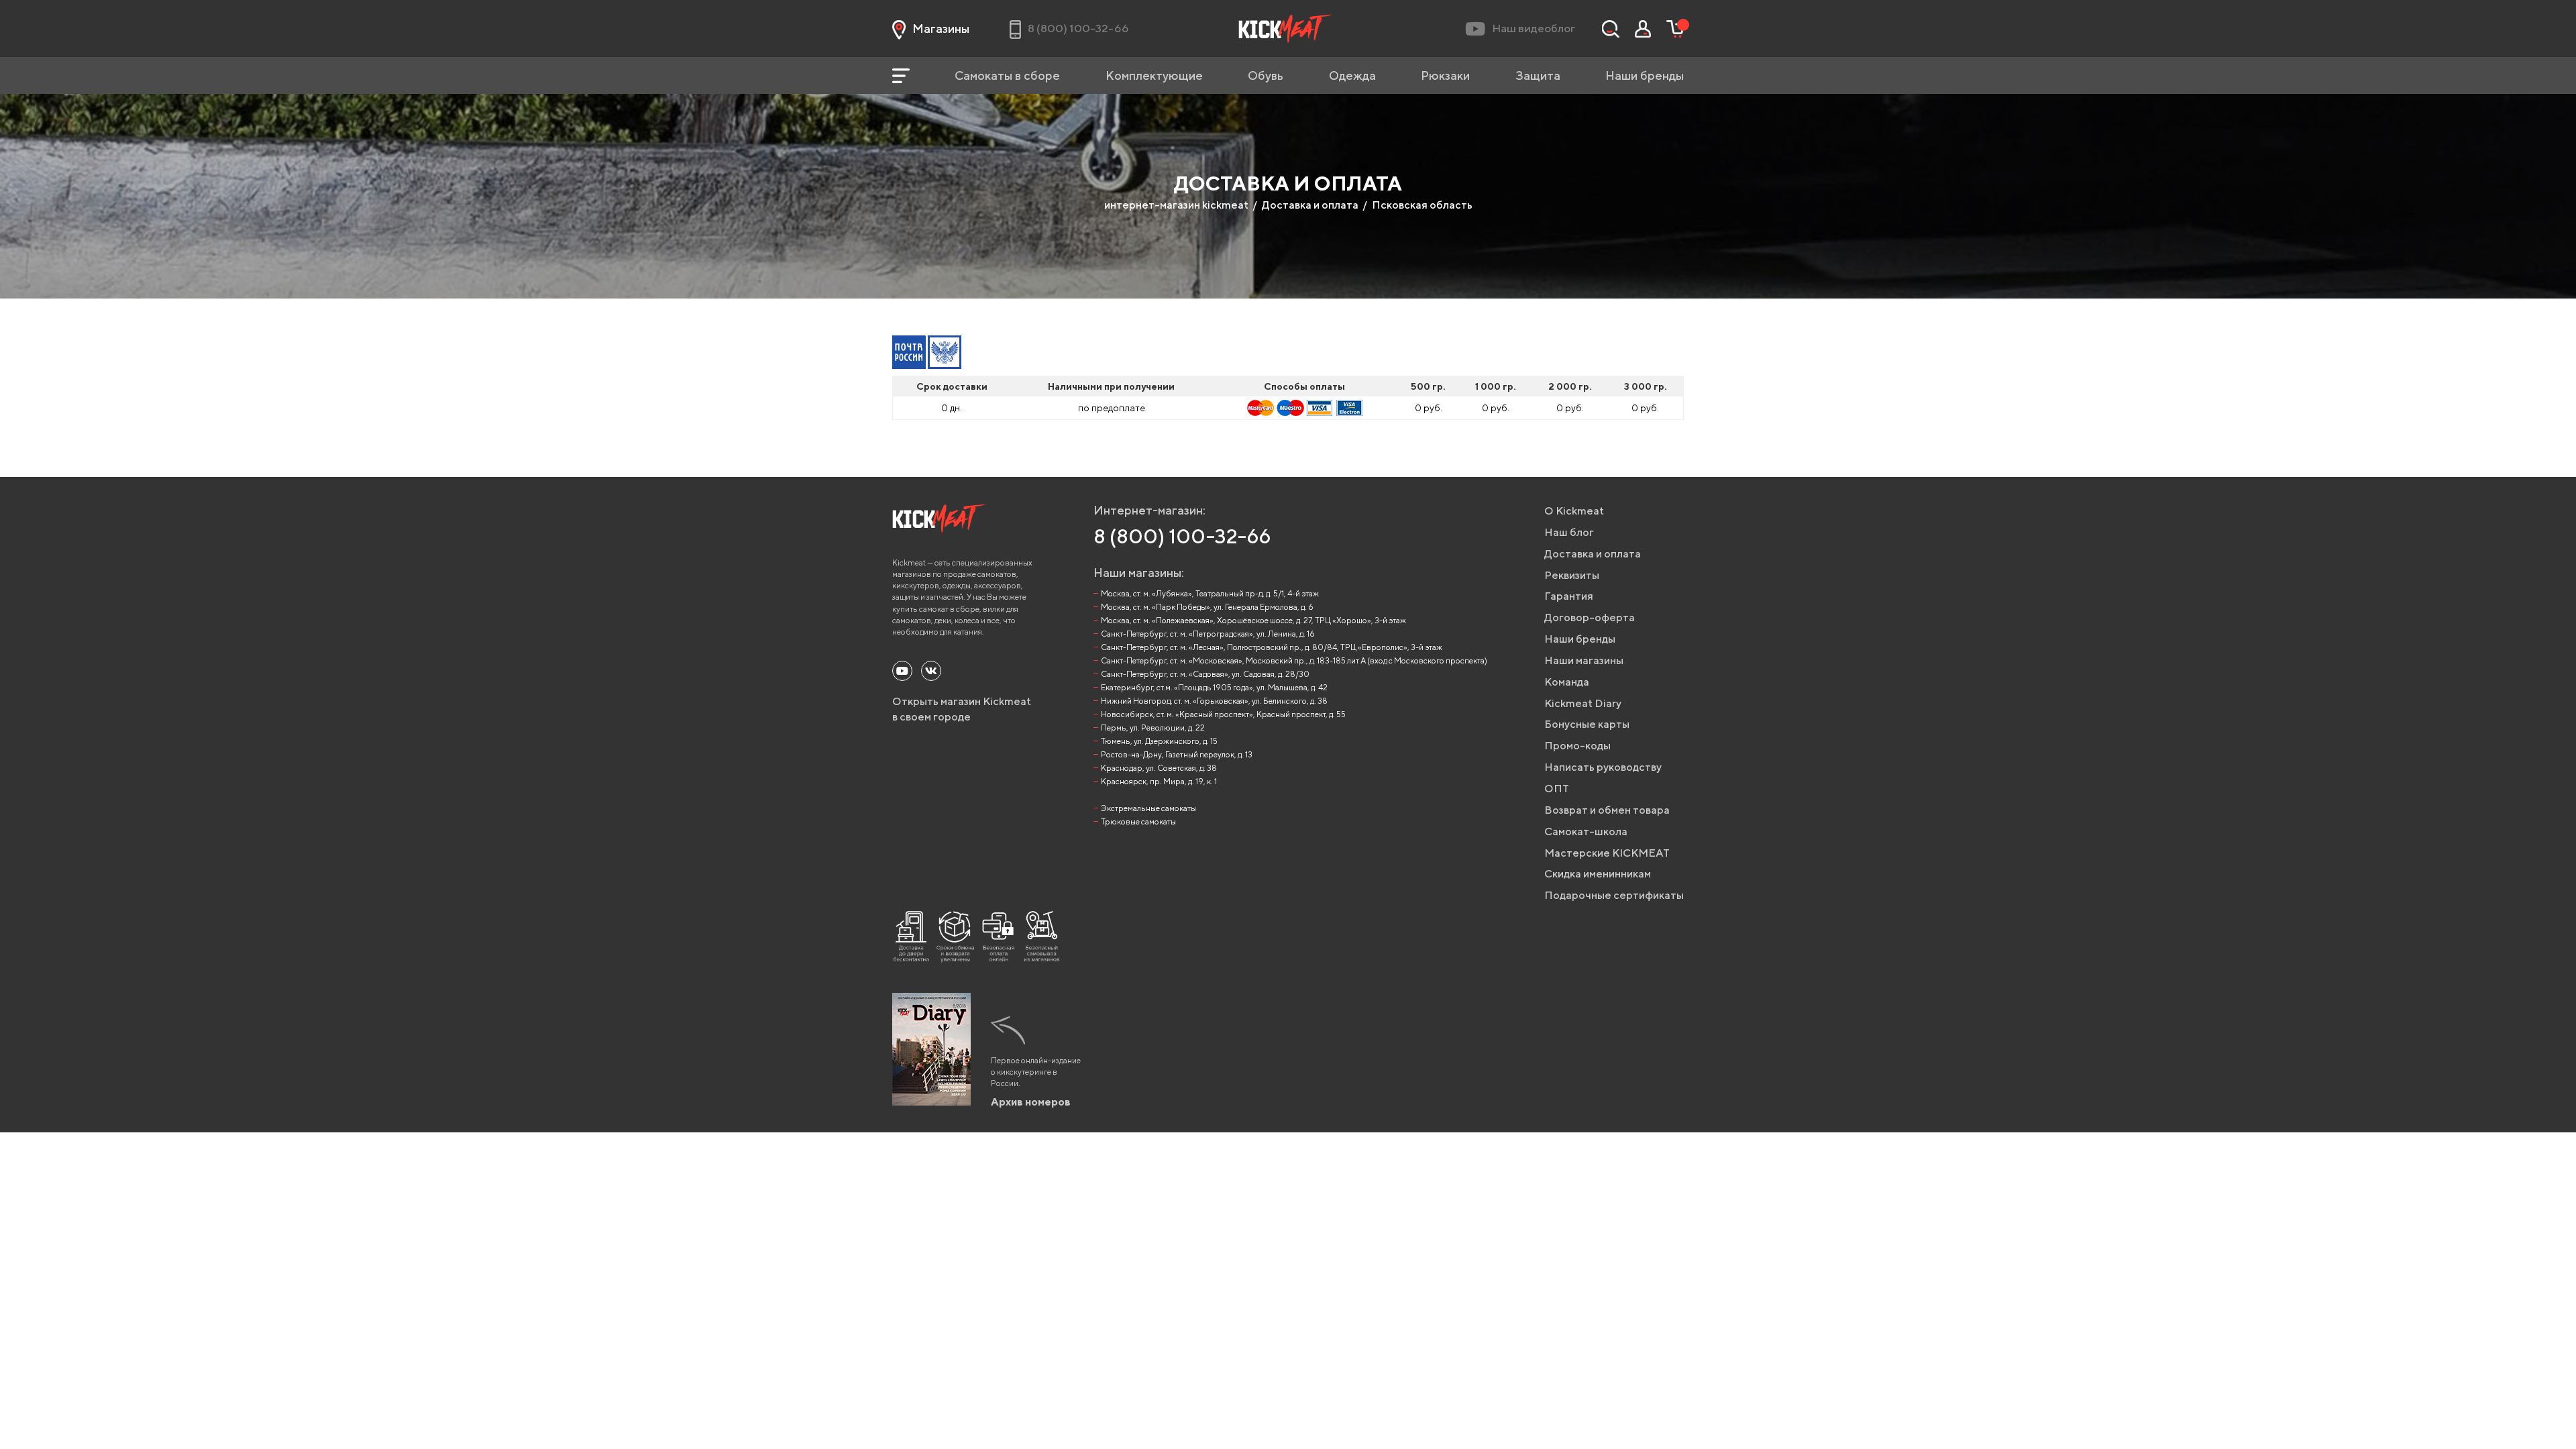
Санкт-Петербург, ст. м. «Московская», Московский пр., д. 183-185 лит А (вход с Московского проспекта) (1294, 660)
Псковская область (1422, 205)
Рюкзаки (1445, 75)
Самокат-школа (1586, 831)
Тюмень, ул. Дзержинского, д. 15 (1159, 741)
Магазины (941, 29)
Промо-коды (1577, 746)
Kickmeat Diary (1583, 703)
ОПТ (1557, 789)
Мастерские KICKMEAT (1607, 853)
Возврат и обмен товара (1607, 810)
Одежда (1352, 75)
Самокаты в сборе (1007, 75)
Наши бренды (1645, 75)
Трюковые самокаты (1138, 821)
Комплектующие (1154, 75)
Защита (1538, 75)
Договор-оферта (1590, 618)
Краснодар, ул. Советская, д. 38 (1159, 768)
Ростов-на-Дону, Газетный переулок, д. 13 (1177, 754)
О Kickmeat (1574, 511)
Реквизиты (1572, 575)
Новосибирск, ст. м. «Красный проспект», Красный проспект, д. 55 (1223, 714)
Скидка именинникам (1598, 874)
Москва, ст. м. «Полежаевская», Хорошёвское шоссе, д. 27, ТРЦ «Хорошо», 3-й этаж (1253, 620)
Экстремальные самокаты (1148, 808)
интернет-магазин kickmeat (1176, 205)
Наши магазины (1584, 660)
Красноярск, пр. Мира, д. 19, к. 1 (1159, 781)
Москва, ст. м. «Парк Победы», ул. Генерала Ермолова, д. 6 (1207, 607)
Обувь (1266, 75)
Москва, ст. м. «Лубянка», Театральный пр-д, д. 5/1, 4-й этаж (1210, 593)
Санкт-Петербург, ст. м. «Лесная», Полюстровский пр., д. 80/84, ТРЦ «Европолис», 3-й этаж (1272, 647)
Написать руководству (1603, 767)
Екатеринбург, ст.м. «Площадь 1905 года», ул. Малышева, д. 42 (1214, 687)
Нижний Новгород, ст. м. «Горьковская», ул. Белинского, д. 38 (1214, 701)
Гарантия (1569, 596)
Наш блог (1569, 532)
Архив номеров (1031, 1102)
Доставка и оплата (1310, 205)
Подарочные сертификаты (1614, 895)
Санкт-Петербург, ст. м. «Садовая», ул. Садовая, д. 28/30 (1205, 674)
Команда (1567, 682)
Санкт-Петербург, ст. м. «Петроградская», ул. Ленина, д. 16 (1208, 634)
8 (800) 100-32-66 (1182, 536)
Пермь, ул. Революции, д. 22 (1153, 728)
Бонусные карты (1587, 724)
